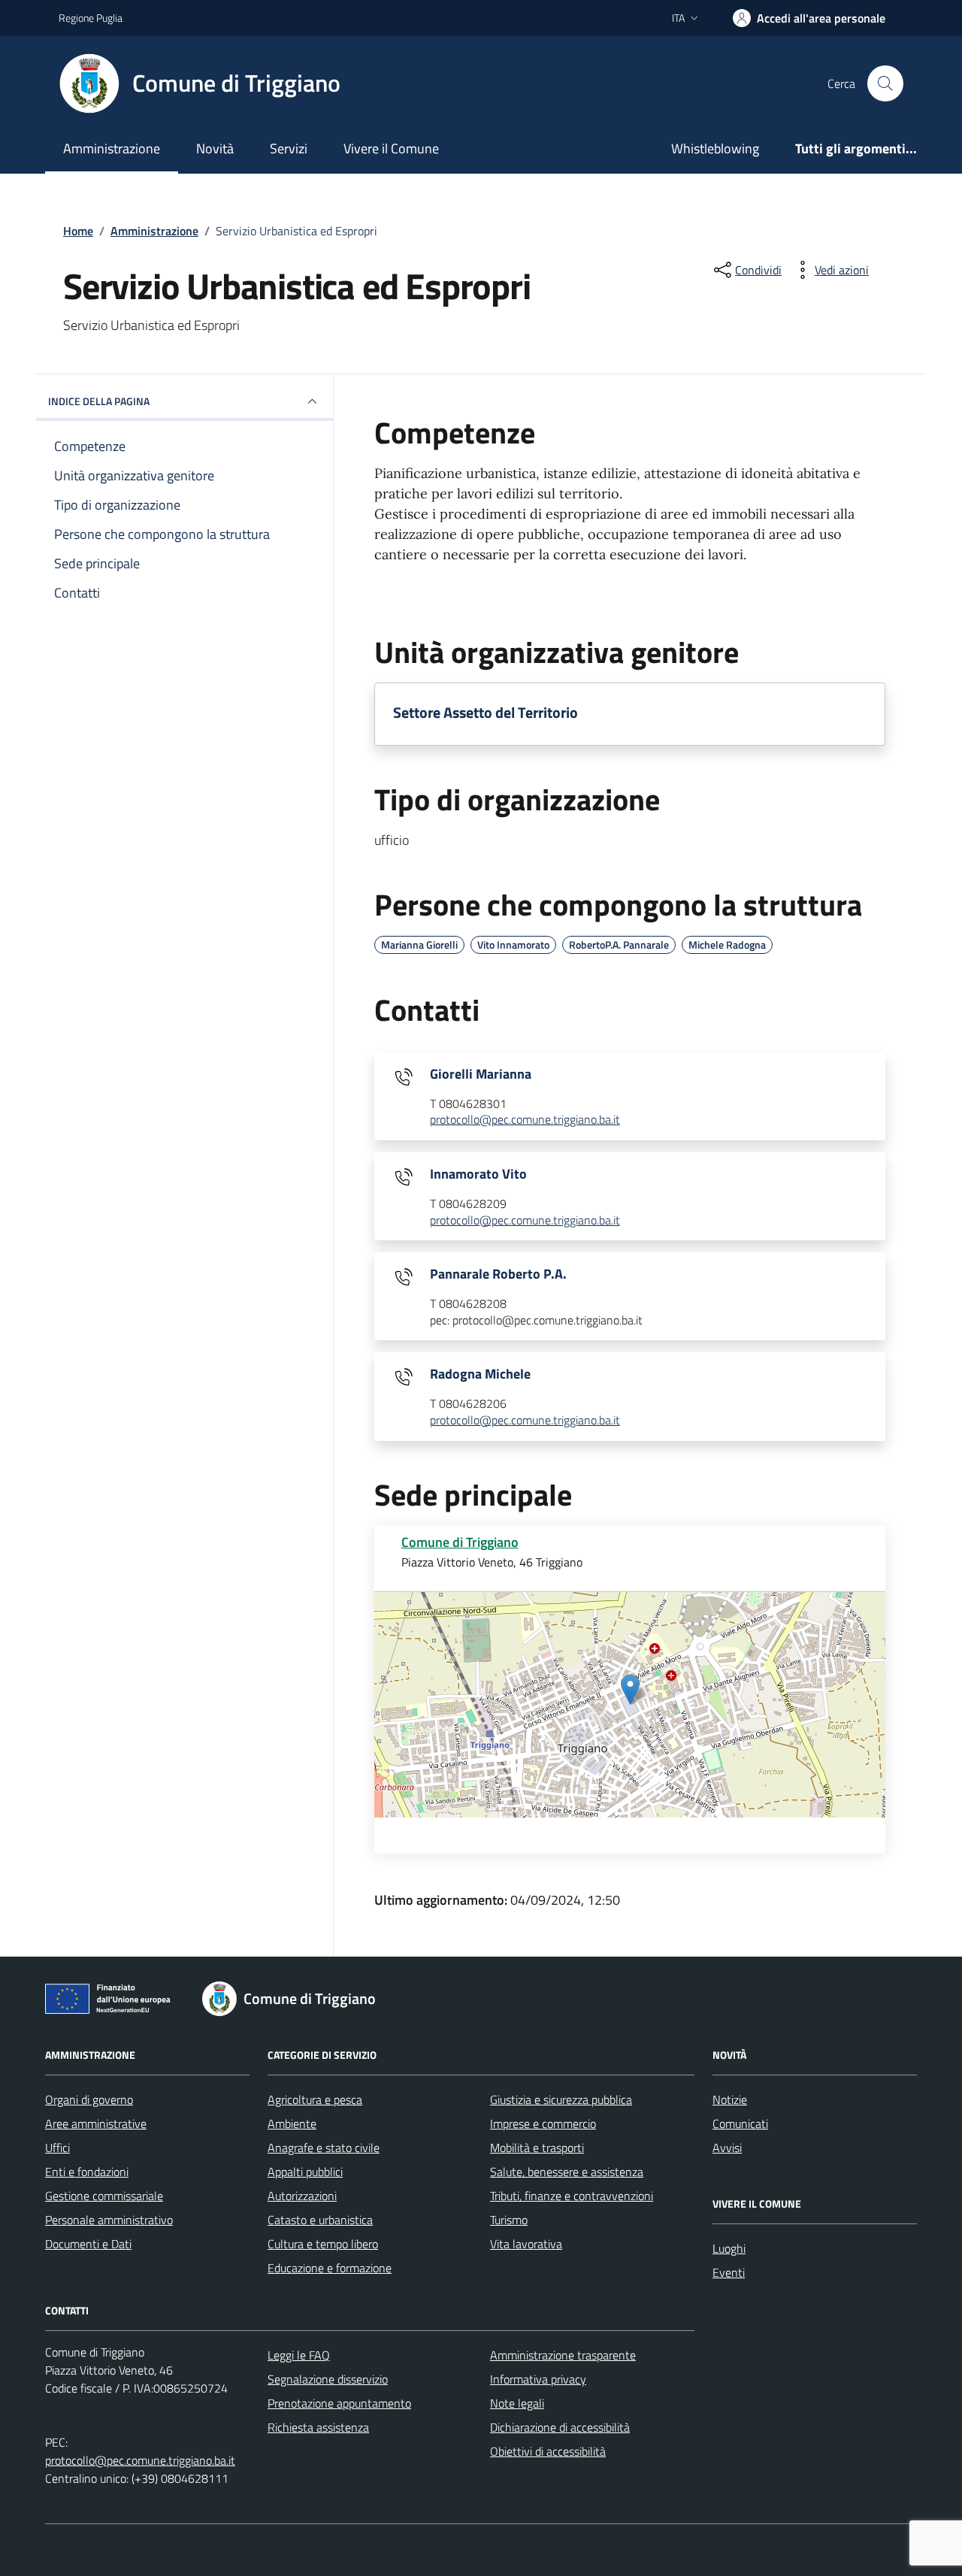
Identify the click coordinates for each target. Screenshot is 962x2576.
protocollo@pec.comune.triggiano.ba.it (525, 1120)
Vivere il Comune (391, 148)
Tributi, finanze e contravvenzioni (572, 2196)
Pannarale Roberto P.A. (498, 1274)
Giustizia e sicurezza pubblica (561, 2099)
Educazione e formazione (330, 2268)
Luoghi (729, 2248)
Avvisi (727, 2148)
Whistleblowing (715, 148)
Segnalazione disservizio (328, 2379)
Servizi (289, 148)
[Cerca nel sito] (885, 83)
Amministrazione (112, 148)
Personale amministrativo (109, 2220)
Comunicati (740, 2123)
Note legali (517, 2403)
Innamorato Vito (478, 1174)
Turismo (509, 2220)
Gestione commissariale (104, 2196)
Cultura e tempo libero (323, 2244)
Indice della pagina (99, 401)
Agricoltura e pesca (315, 2099)
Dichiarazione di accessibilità (560, 2427)
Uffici (57, 2148)
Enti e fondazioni (87, 2172)
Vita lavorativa (526, 2244)
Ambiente (292, 2123)
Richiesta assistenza (318, 2427)
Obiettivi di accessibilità (548, 2451)
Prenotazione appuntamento (339, 2403)
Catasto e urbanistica (320, 2220)
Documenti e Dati (88, 2244)
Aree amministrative (96, 2123)
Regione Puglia (91, 18)
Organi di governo (89, 2099)
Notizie (730, 2099)
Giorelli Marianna (481, 1074)
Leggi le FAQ (299, 2355)
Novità (215, 148)
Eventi (729, 2272)
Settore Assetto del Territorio (486, 713)
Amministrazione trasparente (563, 2355)
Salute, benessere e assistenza (567, 2172)
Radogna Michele (480, 1374)
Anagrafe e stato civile (324, 2148)
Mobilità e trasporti (537, 2148)
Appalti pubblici (305, 2172)
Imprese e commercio (543, 2123)
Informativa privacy (538, 2379)
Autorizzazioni (302, 2196)
